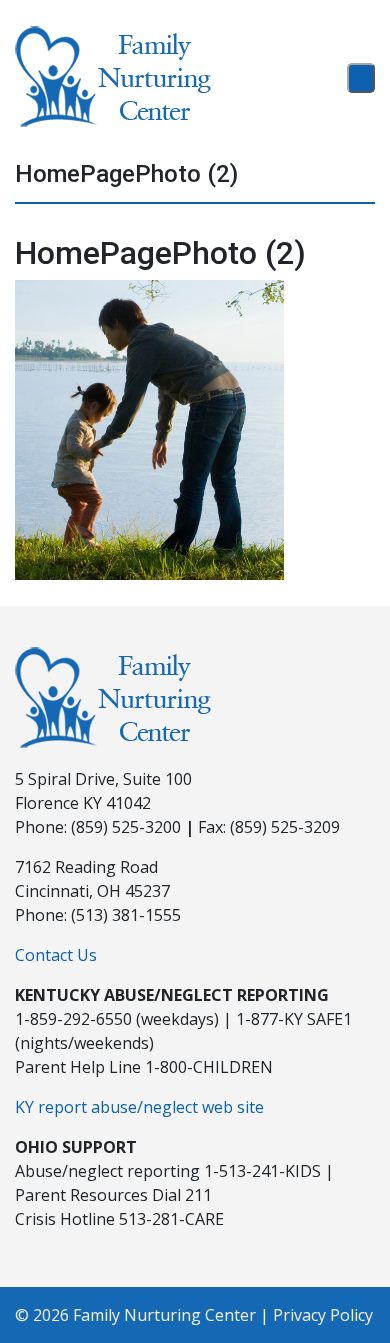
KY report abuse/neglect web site (139, 1107)
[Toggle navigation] (361, 78)
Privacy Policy (323, 1315)
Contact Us (56, 955)
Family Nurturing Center (164, 1315)
